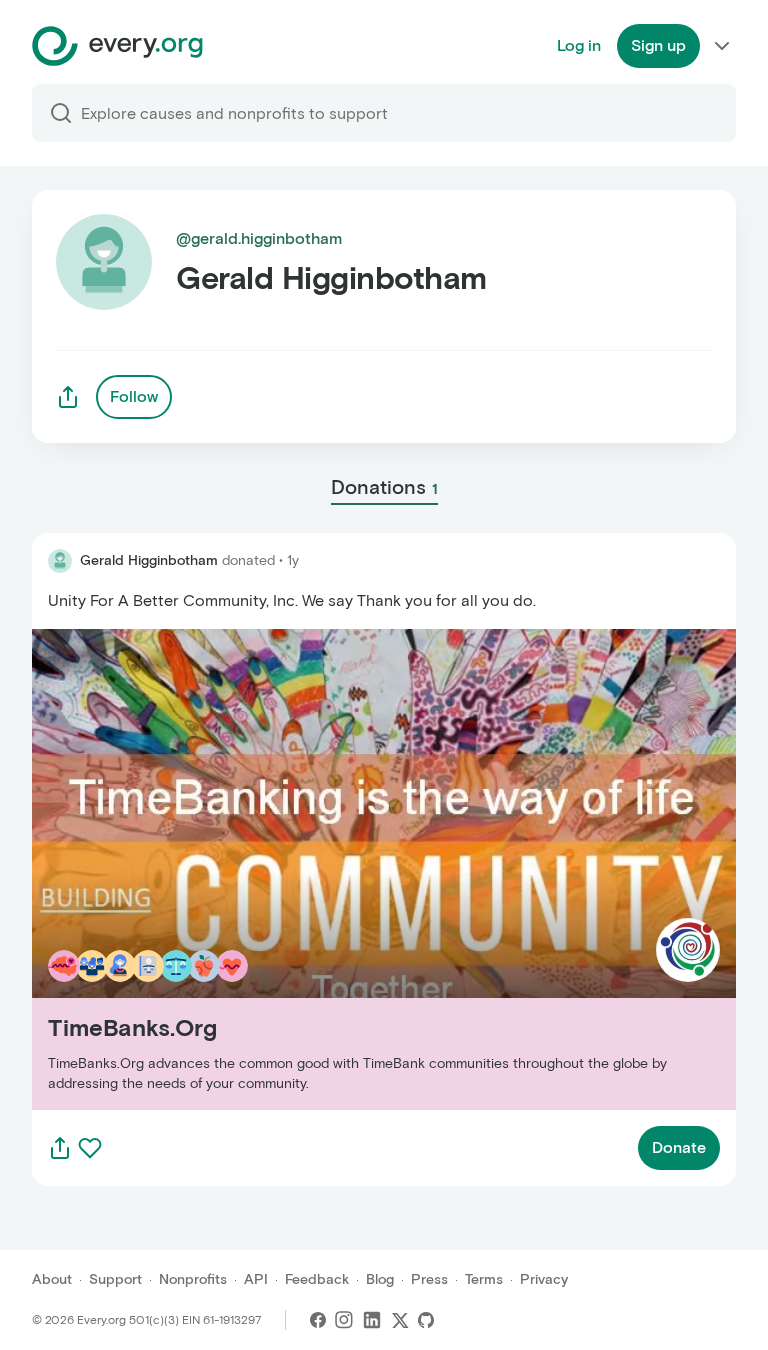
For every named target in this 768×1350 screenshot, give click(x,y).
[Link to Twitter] (400, 1320)
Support (115, 1279)
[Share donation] (60, 1148)
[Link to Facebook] (318, 1320)
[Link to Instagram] (344, 1320)
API (256, 1279)
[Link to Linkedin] (372, 1320)
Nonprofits (193, 1279)
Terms (484, 1279)
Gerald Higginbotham (149, 560)
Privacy (544, 1279)
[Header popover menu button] (722, 46)
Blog (380, 1279)
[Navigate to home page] (117, 46)
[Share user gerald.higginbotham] (68, 397)
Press (429, 1279)
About (52, 1279)
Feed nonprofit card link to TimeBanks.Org (187, 868)
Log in (579, 45)
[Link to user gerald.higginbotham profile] (60, 561)
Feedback (317, 1279)
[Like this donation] (90, 1148)
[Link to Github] (426, 1320)
